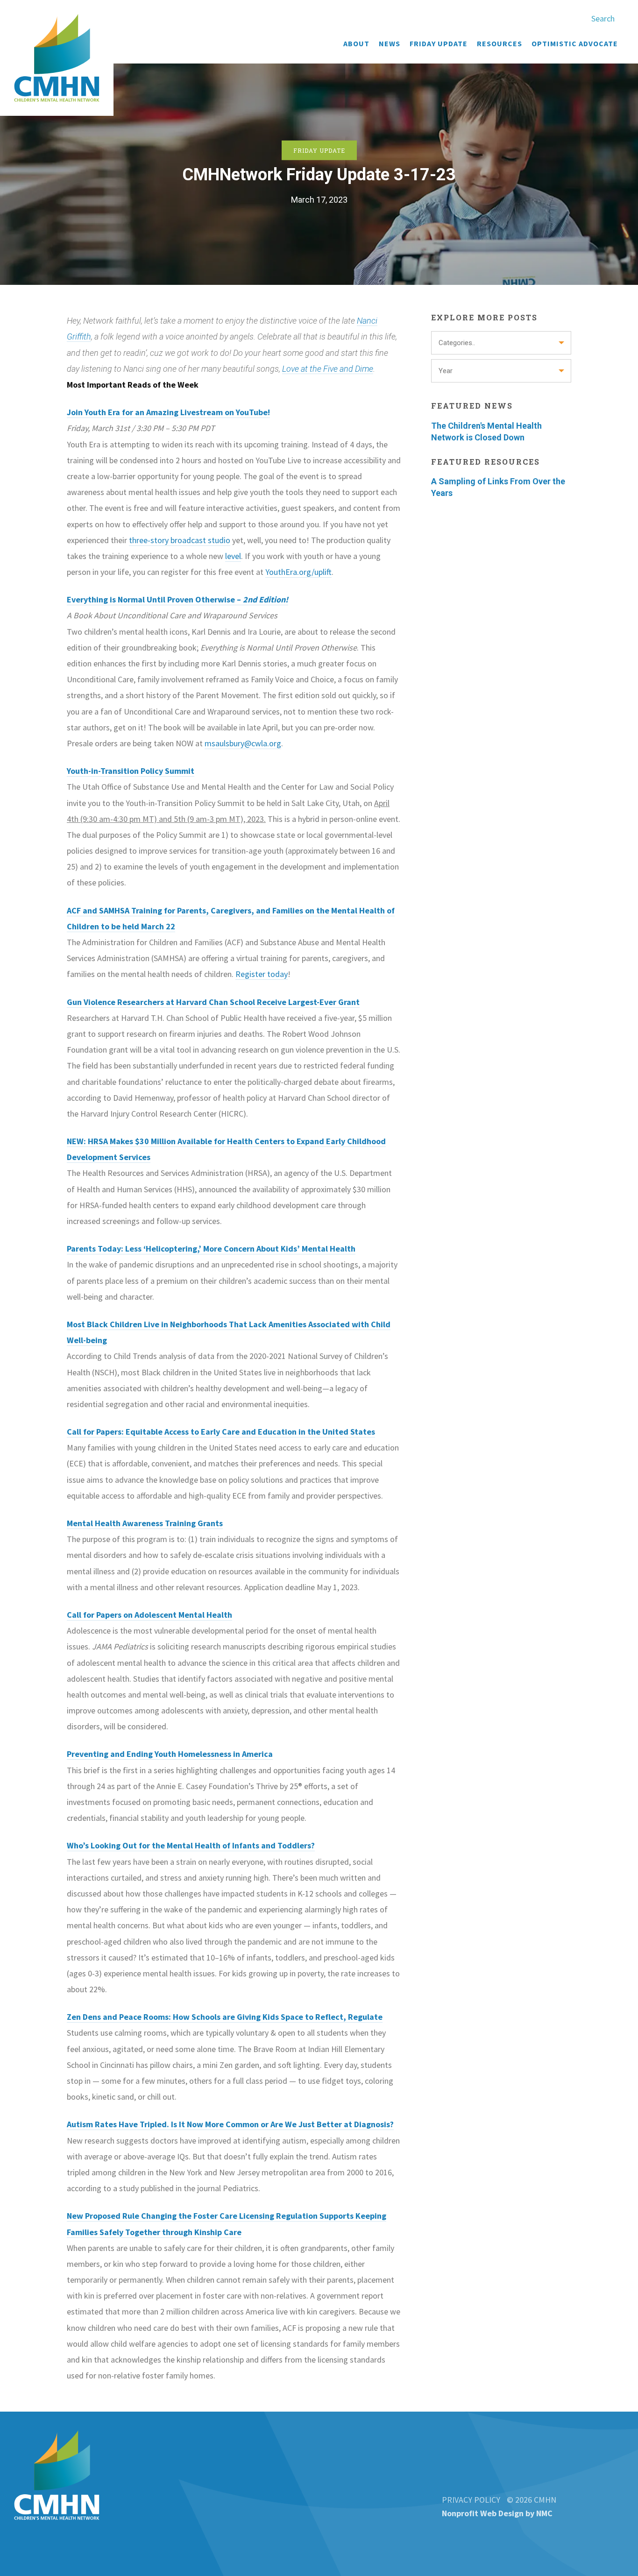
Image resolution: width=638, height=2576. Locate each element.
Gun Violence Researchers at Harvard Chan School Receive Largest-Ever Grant (213, 1002)
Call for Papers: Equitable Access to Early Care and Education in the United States (221, 1432)
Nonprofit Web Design (483, 2513)
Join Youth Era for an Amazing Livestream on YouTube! (168, 412)
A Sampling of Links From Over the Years (498, 487)
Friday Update (439, 43)
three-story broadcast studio (180, 540)
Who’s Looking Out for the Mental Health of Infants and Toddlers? (191, 1845)
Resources (500, 43)
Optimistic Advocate (575, 43)
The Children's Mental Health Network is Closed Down (486, 432)
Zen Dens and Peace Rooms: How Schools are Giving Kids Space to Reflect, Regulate (225, 2017)
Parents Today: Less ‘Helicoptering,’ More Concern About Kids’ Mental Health (211, 1249)
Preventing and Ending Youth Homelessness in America (170, 1754)
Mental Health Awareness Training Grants (145, 1523)
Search (603, 18)
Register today (262, 974)
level (233, 556)
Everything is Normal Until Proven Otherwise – (177, 599)
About (356, 43)
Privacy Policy (471, 2500)
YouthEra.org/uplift (298, 572)
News (390, 43)
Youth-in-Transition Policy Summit (131, 771)
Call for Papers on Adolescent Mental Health (149, 1615)
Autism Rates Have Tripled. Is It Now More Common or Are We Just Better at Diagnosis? (230, 2124)
